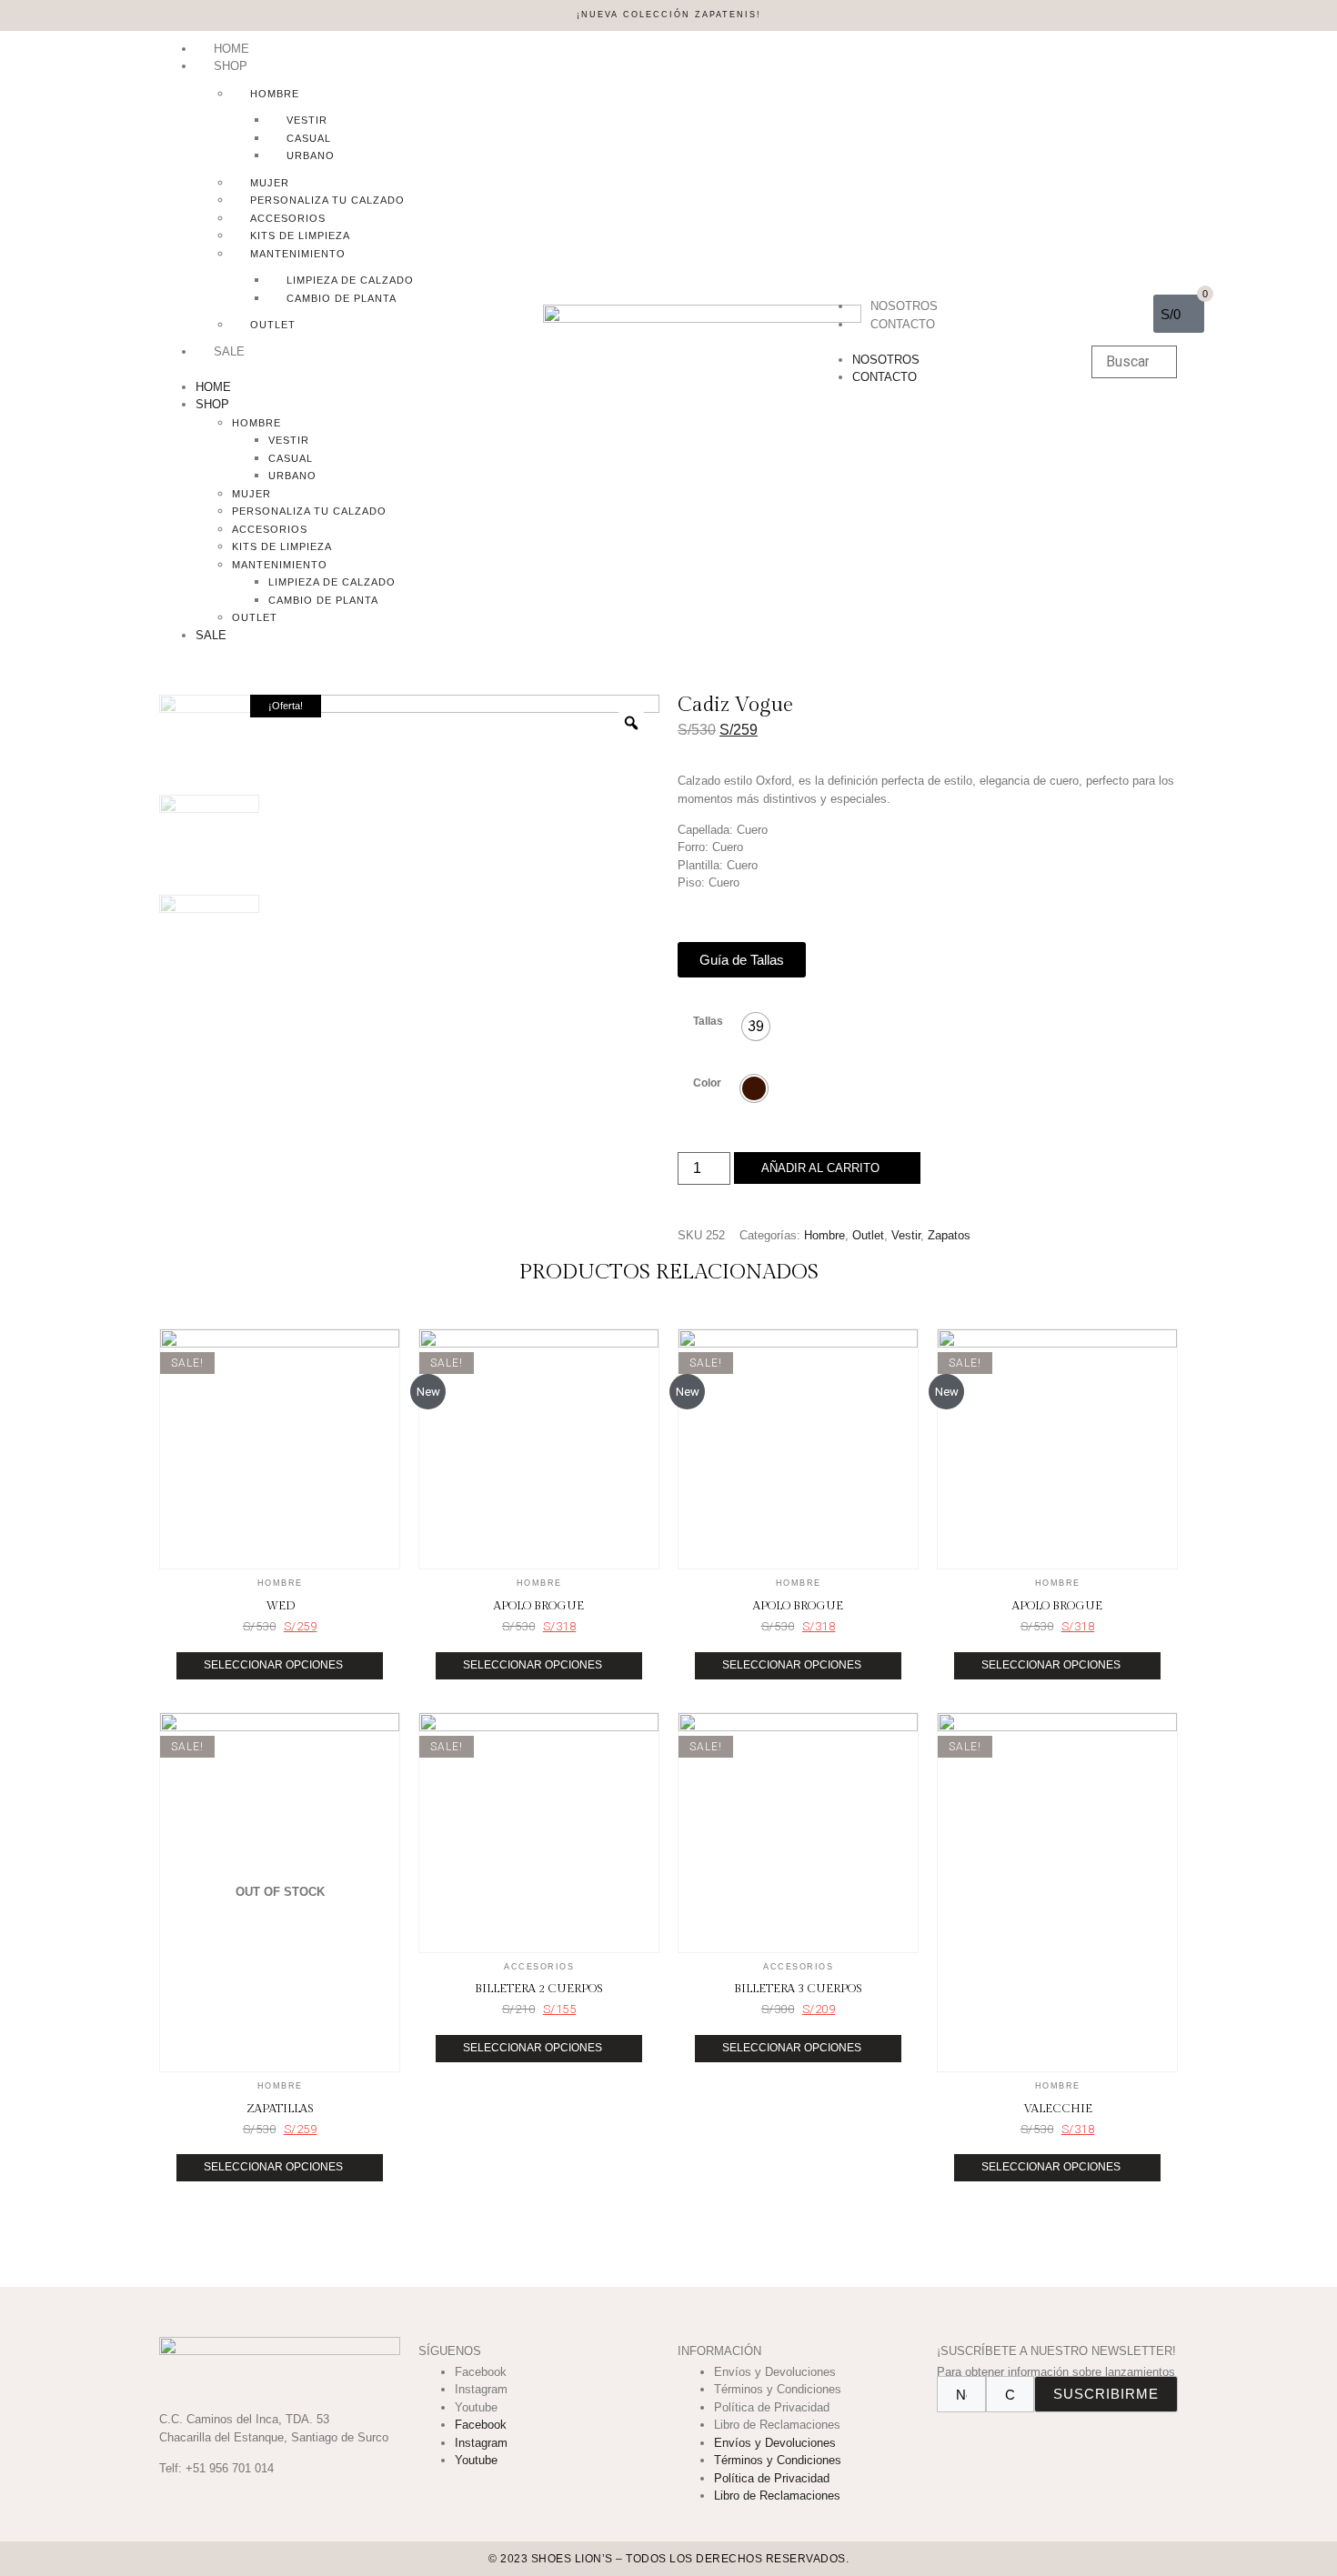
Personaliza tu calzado (327, 200)
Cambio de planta (342, 298)
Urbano (311, 155)
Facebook (481, 2372)
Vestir (307, 120)
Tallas (708, 1021)
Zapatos (949, 1235)
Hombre (275, 94)
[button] (342, 369)
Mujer (270, 183)
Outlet (273, 325)
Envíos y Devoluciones (775, 2372)
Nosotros (904, 306)
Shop (231, 66)
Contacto (903, 324)
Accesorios (288, 218)
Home (231, 49)
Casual (309, 138)
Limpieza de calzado (350, 280)
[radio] (756, 1027)
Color (707, 1083)
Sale (229, 351)
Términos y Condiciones (778, 2389)
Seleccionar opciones (273, 1665)
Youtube (476, 2407)
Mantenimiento (298, 254)
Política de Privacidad (772, 2407)
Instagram (481, 2389)
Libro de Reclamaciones (777, 2425)
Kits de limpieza (300, 236)
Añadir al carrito (820, 1168)
